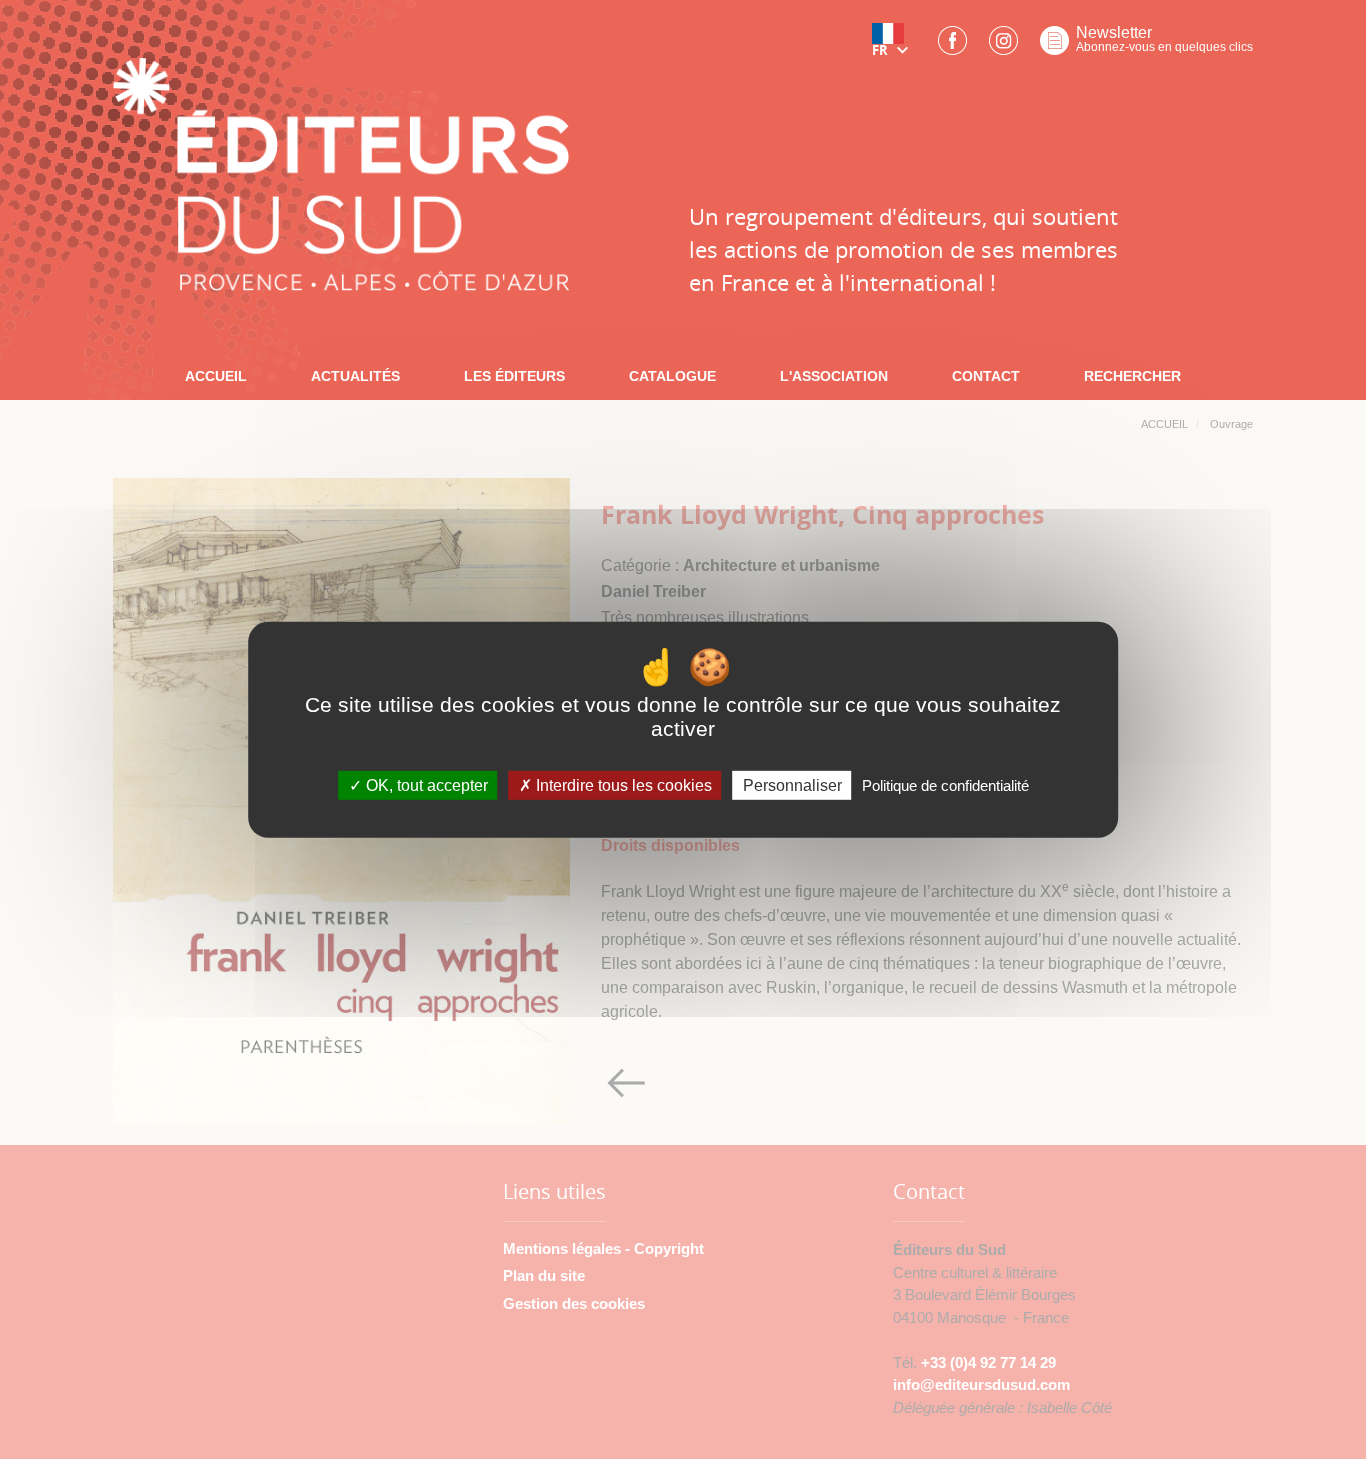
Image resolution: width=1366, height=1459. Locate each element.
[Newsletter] (1054, 46)
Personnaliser (792, 785)
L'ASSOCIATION (834, 376)
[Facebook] (952, 46)
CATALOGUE (672, 376)
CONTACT (986, 376)
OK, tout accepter (425, 785)
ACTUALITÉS (355, 376)
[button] (894, 47)
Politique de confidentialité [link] (945, 785)
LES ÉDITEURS (514, 376)
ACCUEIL (216, 376)
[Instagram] (1003, 46)
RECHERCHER (1132, 376)
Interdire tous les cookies (622, 785)
